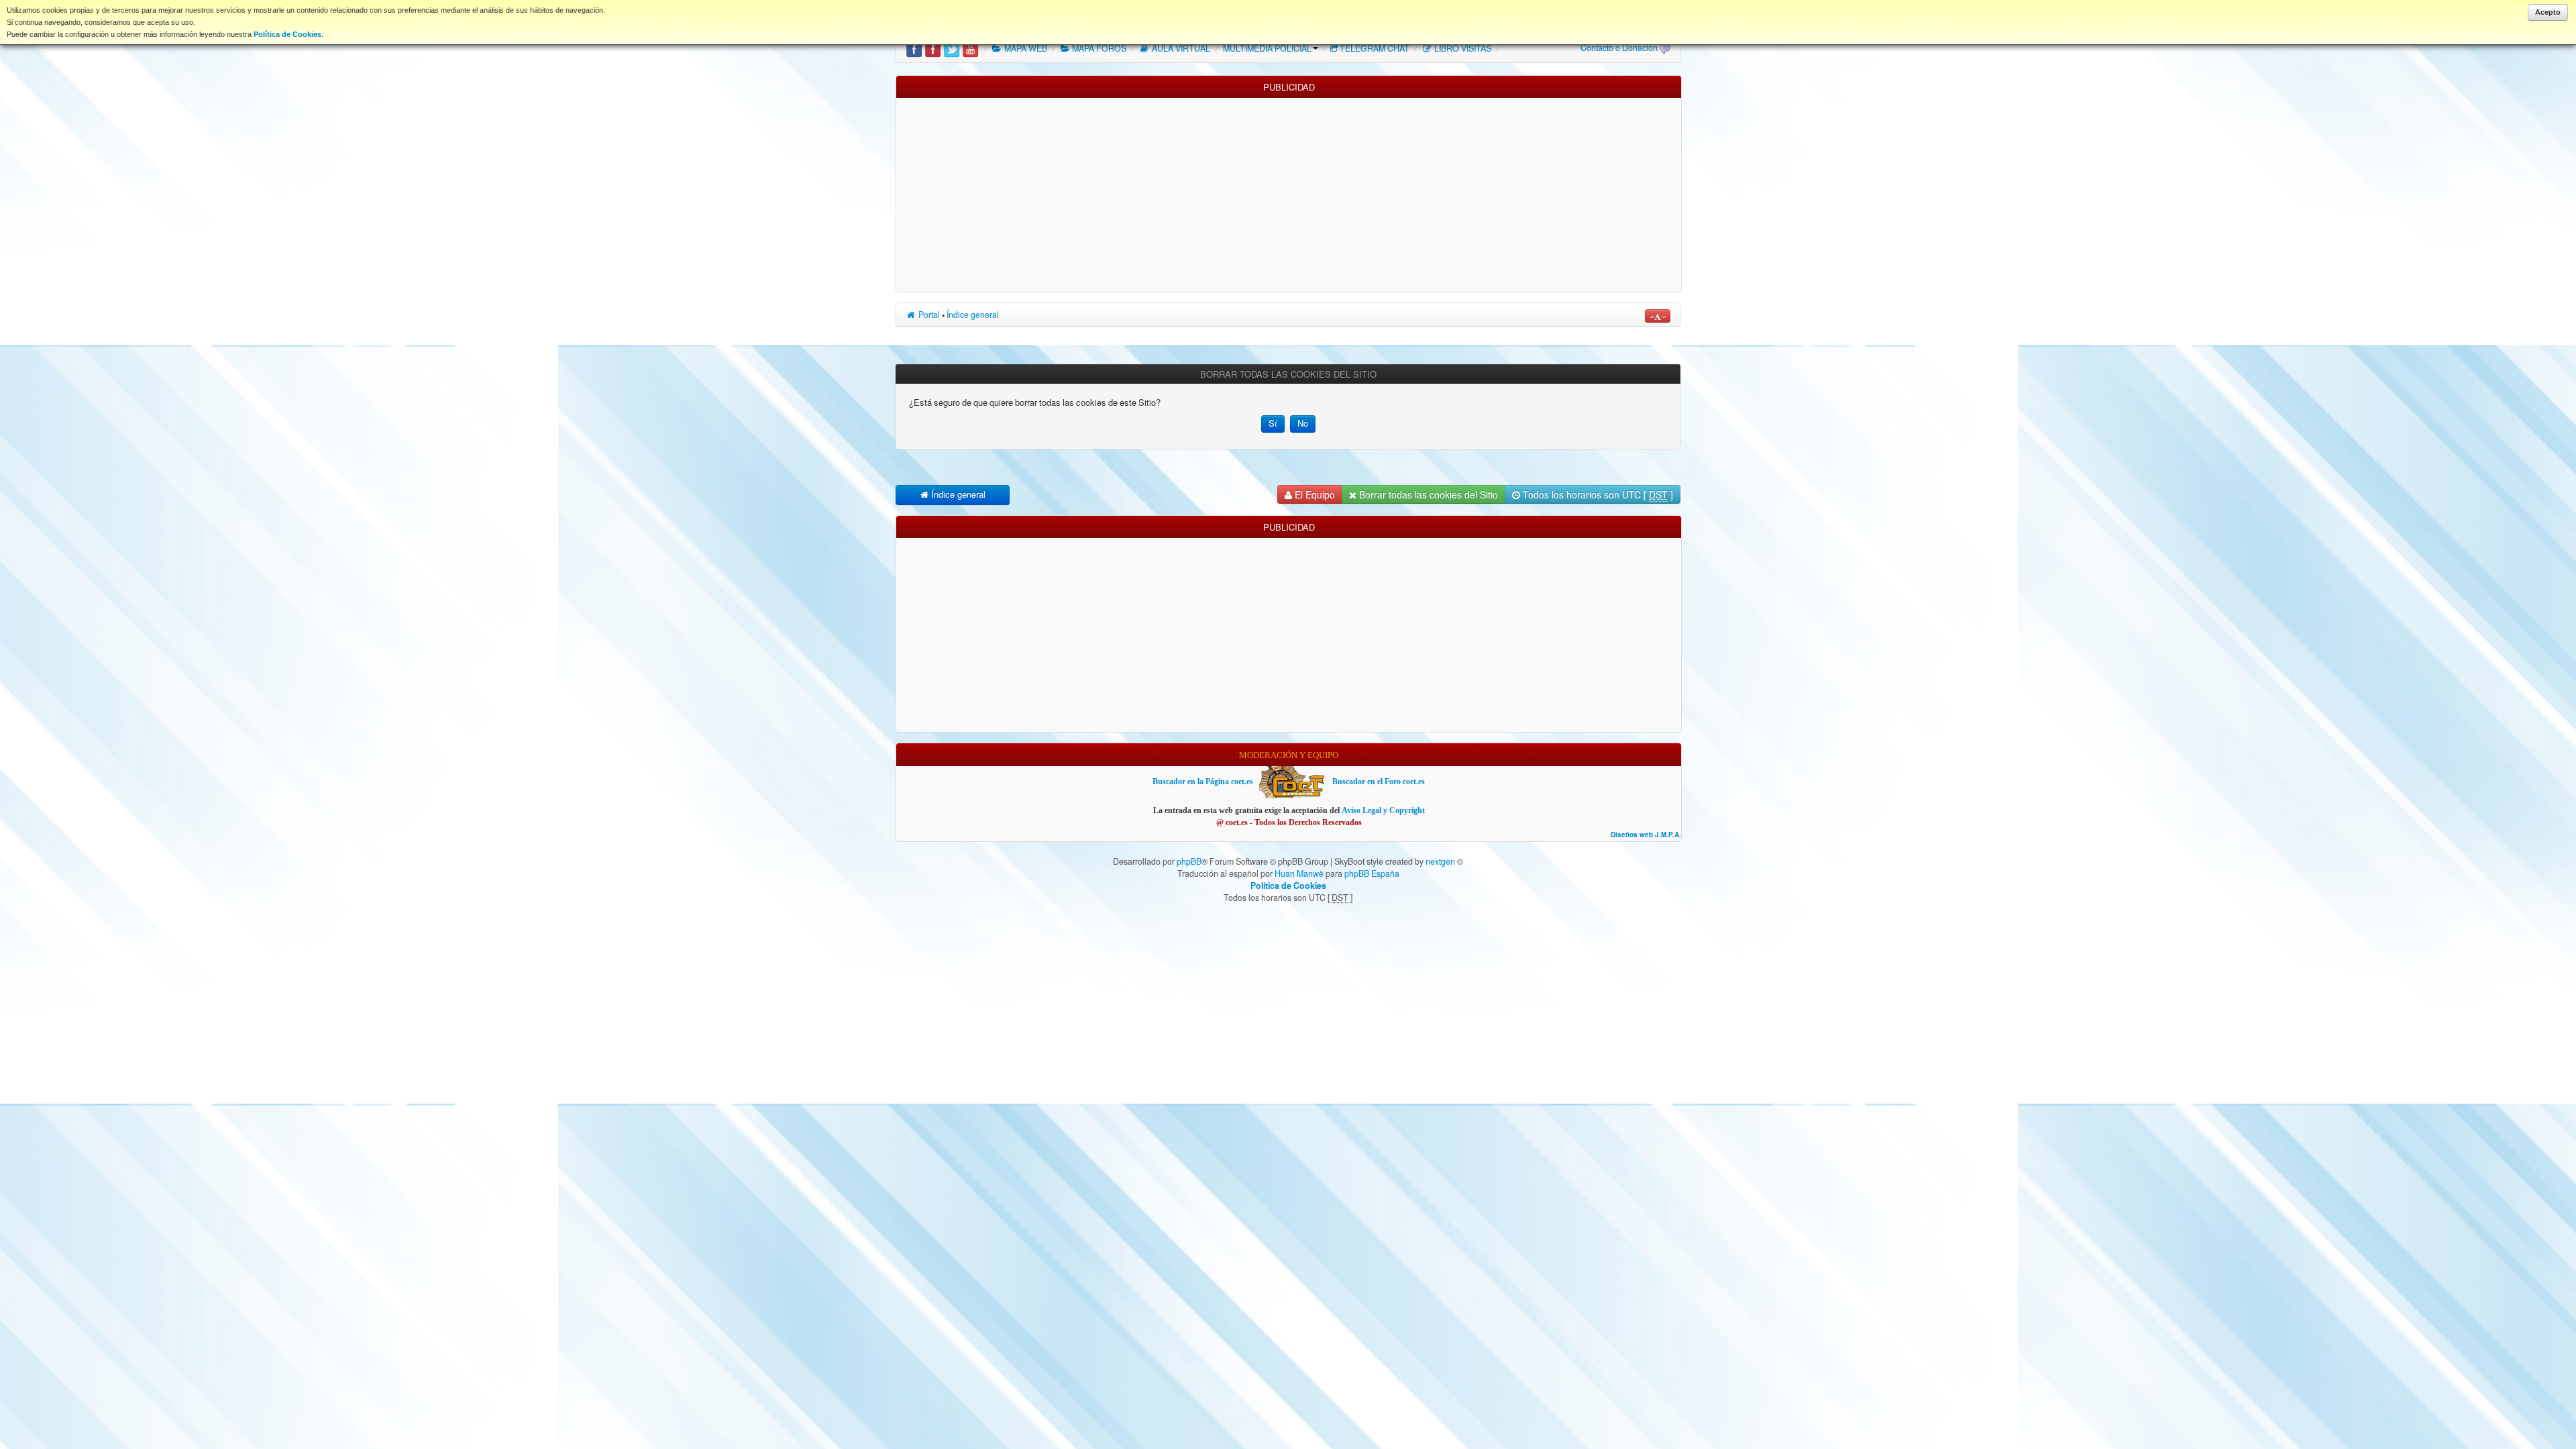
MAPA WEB (1025, 48)
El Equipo (1313, 494)
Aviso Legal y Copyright (1383, 810)
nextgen (1440, 861)
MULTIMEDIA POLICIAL (1267, 48)
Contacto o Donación (1619, 48)
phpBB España (1372, 873)
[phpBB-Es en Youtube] (970, 48)
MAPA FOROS (1098, 48)
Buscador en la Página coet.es (1203, 782)
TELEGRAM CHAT (1375, 48)
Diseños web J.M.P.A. (1646, 835)
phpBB (1189, 861)
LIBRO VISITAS (1462, 48)
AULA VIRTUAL (1180, 48)
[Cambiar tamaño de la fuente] (1658, 316)
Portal (928, 315)
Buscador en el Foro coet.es (1379, 782)
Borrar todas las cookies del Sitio (1427, 494)
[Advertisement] (1289, 192)
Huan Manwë (1299, 873)
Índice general (973, 315)
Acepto (2548, 12)
